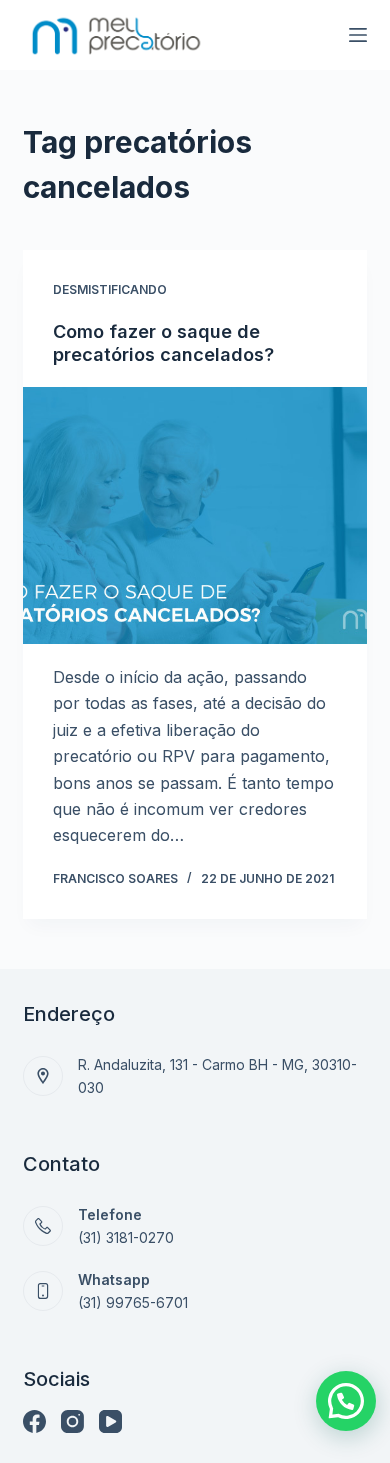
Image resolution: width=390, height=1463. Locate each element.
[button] (346, 1401)
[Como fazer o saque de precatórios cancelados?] (194, 515)
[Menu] (358, 35)
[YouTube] (110, 1421)
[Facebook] (34, 1421)
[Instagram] (72, 1421)
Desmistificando (110, 289)
